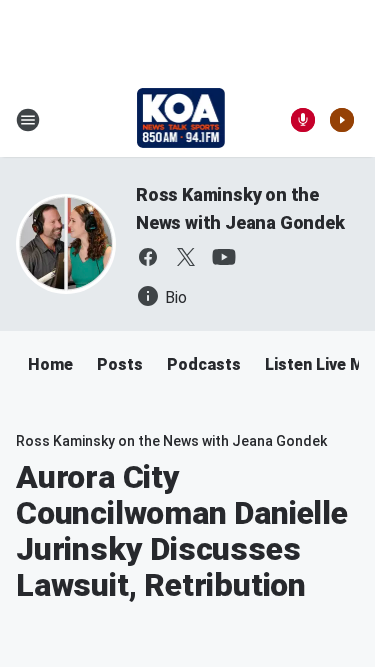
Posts (120, 364)
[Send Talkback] (303, 120)
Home (50, 364)
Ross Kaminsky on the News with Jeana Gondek (171, 441)
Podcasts (204, 364)
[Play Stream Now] (342, 120)
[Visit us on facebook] (148, 257)
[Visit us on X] (186, 257)
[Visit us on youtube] (224, 257)
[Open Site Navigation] (28, 120)
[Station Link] (181, 120)
